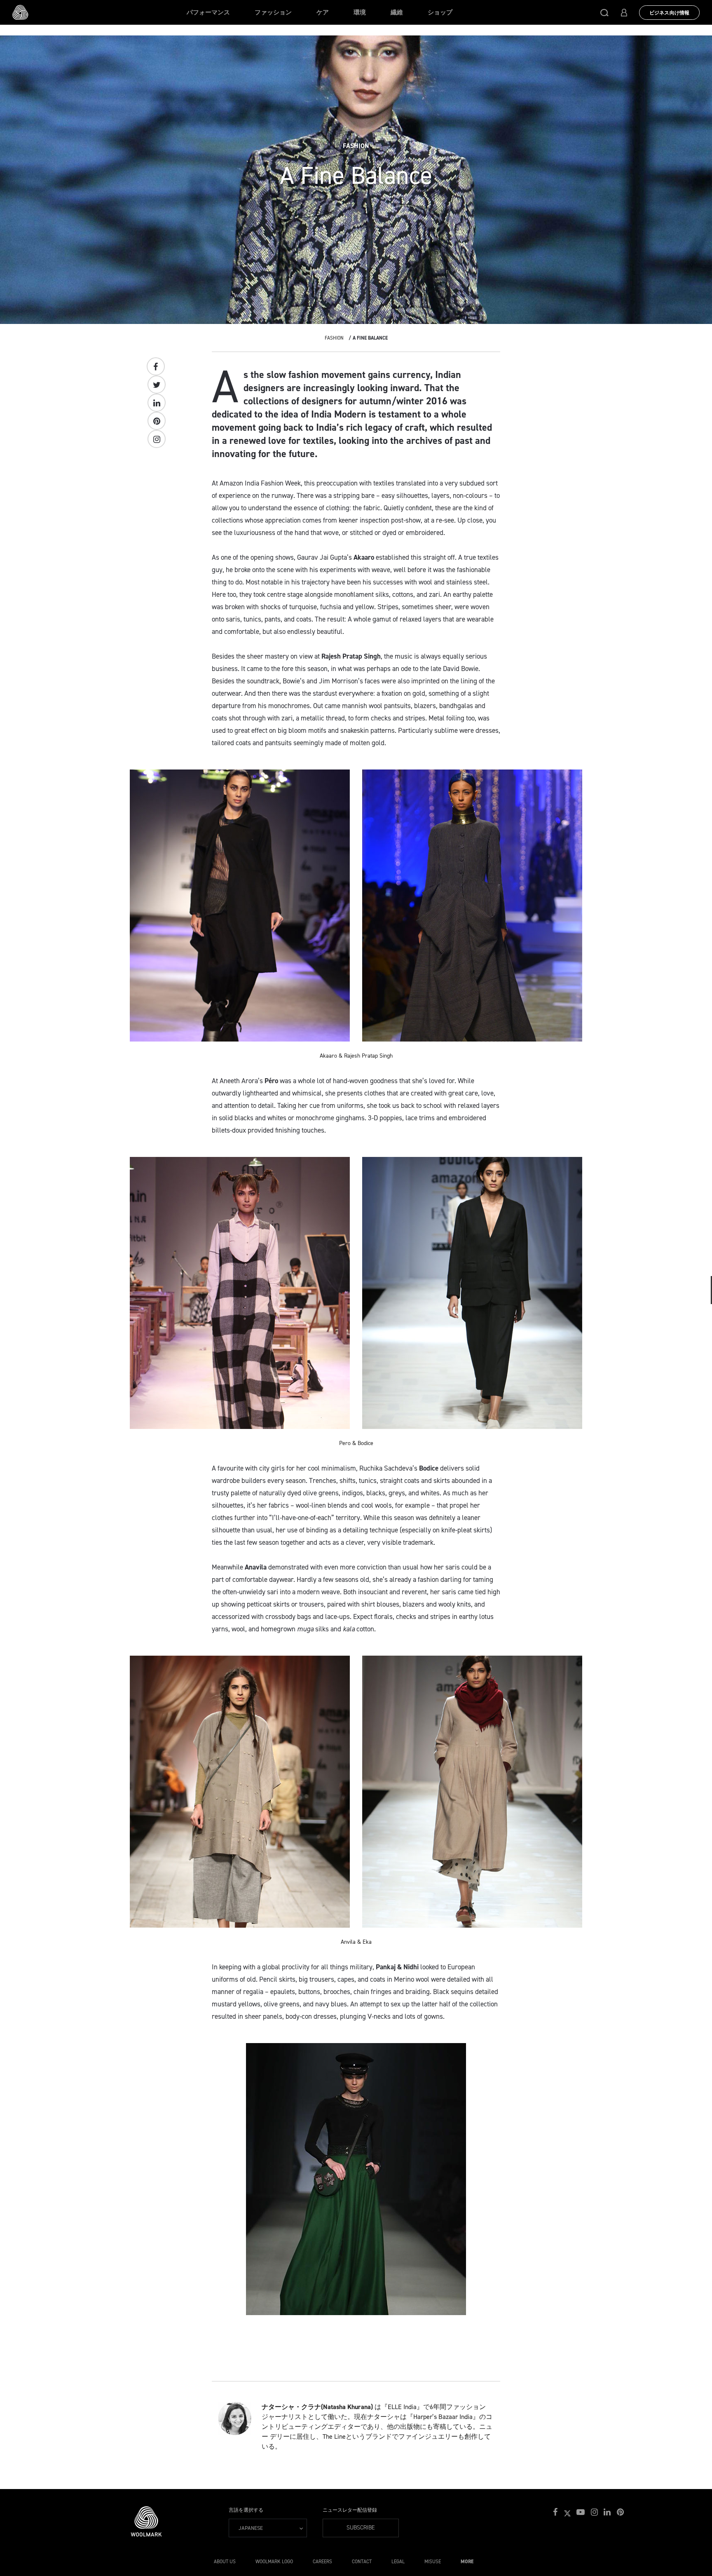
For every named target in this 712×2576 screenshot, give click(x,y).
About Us (225, 2562)
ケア (323, 12)
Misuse (433, 2562)
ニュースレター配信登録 (350, 2510)
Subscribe (361, 2528)
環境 (360, 12)
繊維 (397, 12)
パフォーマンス (208, 12)
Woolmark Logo (274, 2562)
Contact (362, 2562)
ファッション (273, 12)
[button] (604, 12)
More (467, 2562)
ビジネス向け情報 (669, 13)
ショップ (440, 12)
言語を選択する (246, 2510)
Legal (398, 2562)
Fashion (334, 338)
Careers (322, 2562)
